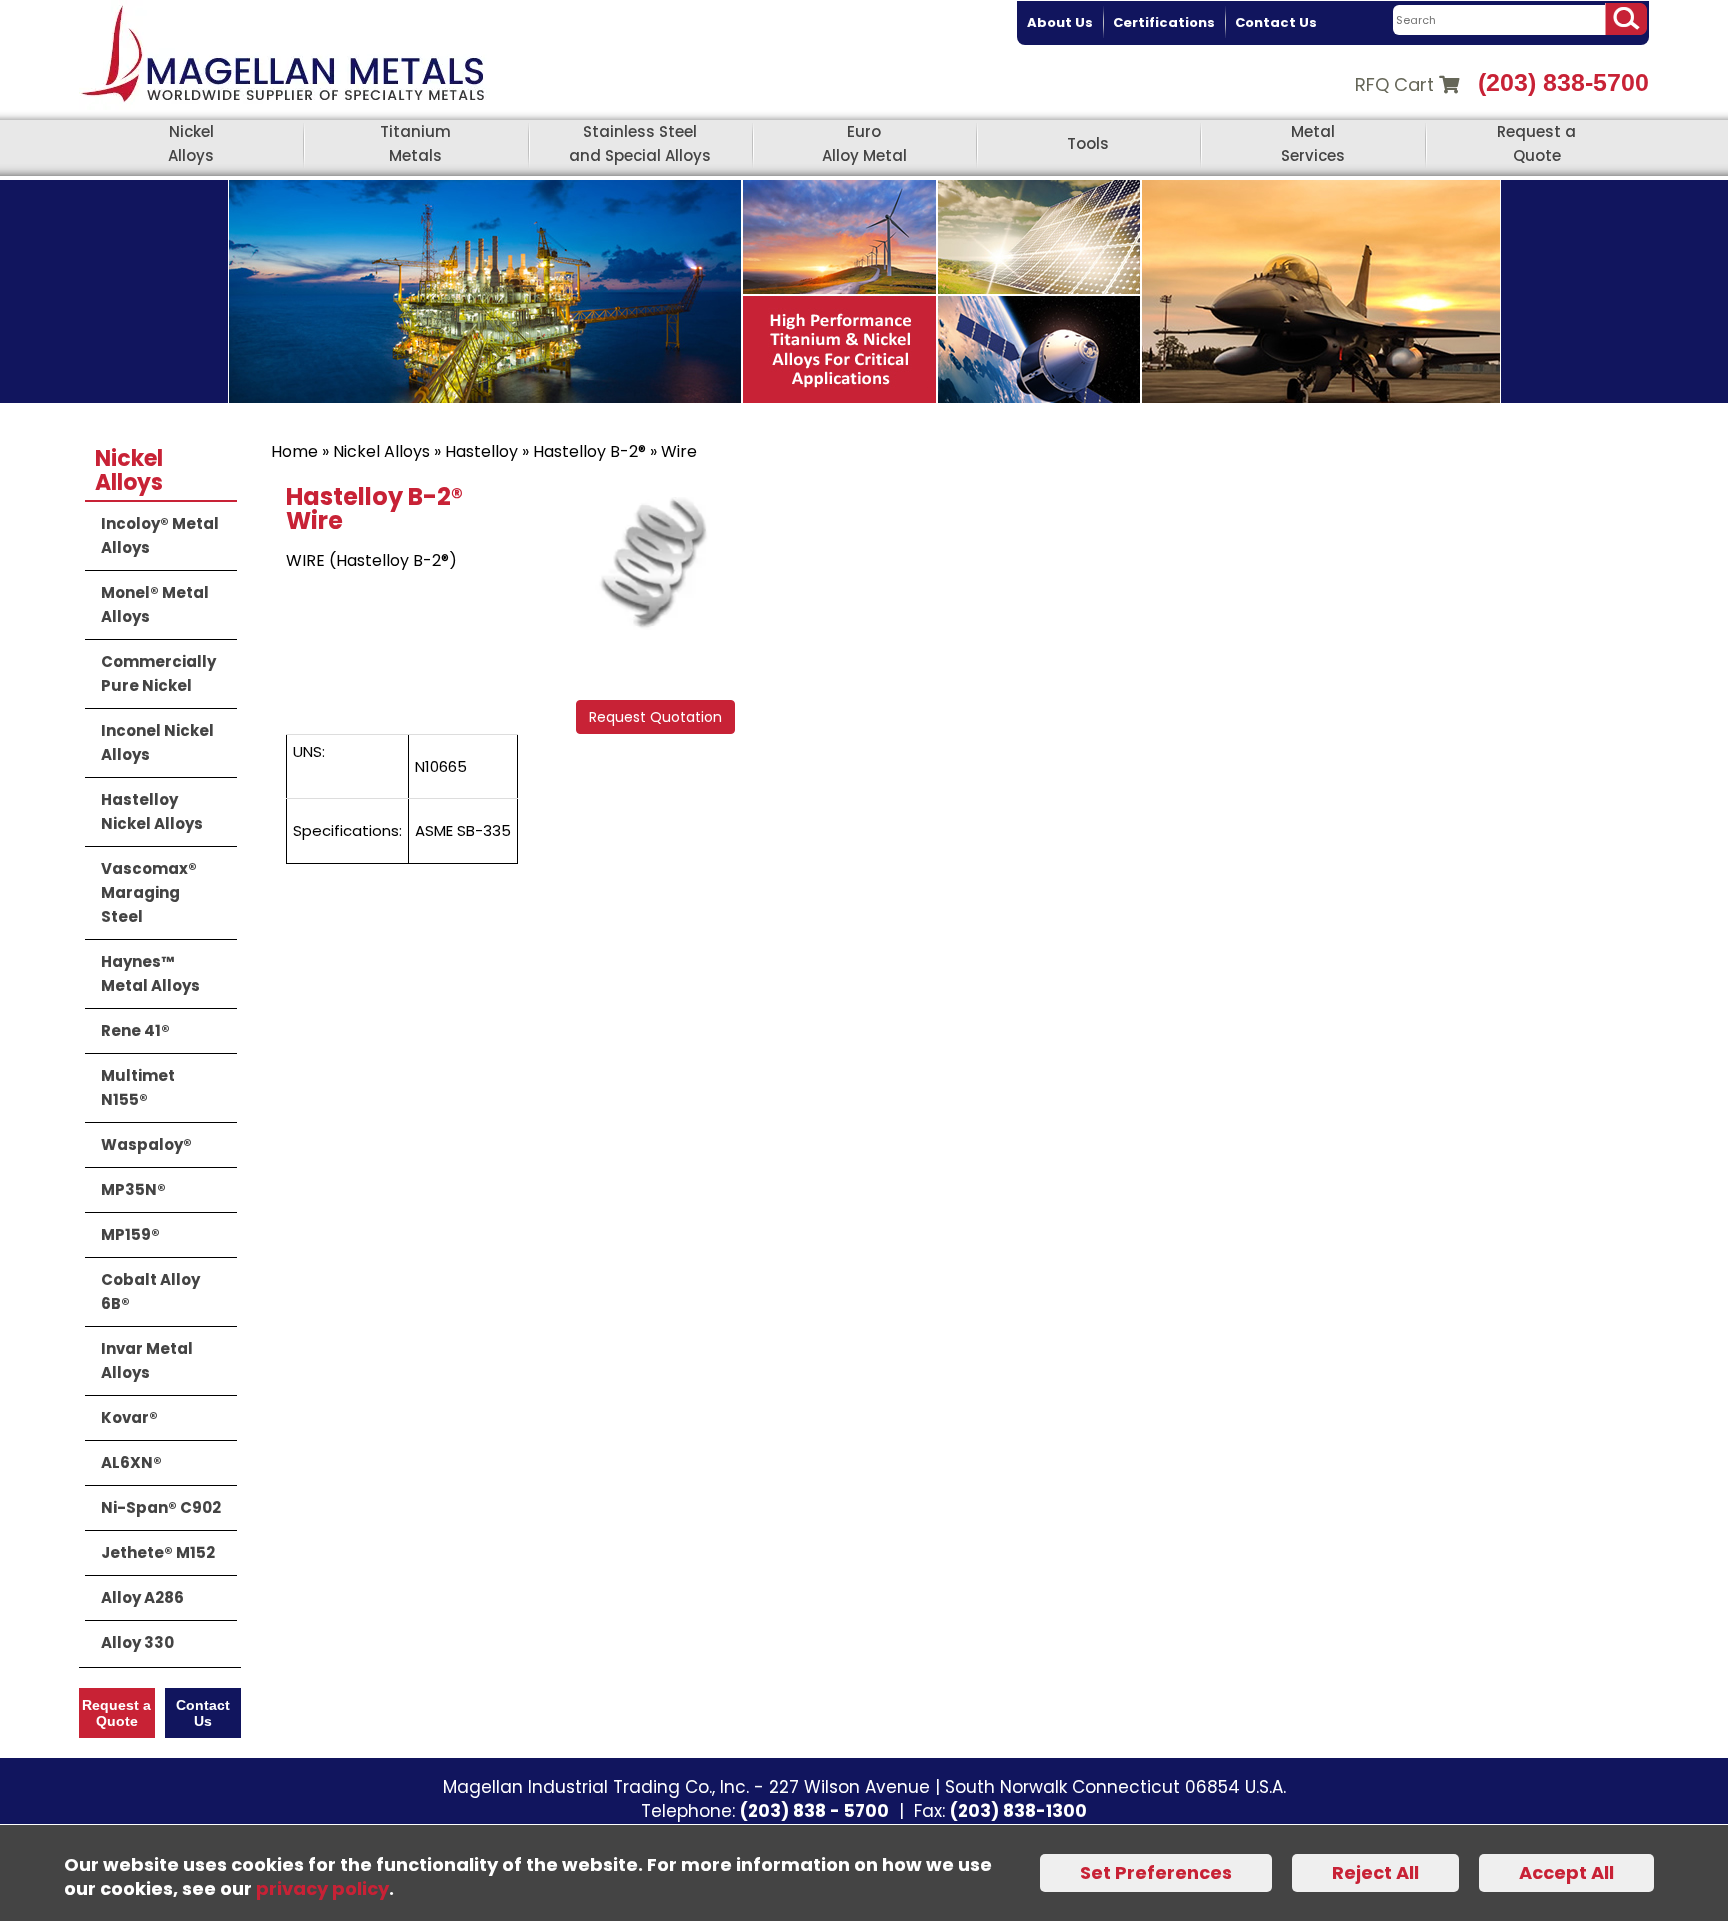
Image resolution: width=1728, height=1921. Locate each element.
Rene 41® (135, 1030)
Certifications (1164, 22)
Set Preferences (1156, 1872)
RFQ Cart (1397, 84)
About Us (1060, 22)
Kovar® (129, 1417)
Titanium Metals (415, 143)
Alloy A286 (142, 1597)
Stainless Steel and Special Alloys (640, 143)
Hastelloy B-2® (589, 451)
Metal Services (1313, 143)
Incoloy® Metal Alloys (160, 535)
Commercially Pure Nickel (158, 673)
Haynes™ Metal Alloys (150, 973)
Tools (1088, 143)
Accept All (1566, 1872)
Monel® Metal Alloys (155, 604)
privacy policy (322, 1888)
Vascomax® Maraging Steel (149, 892)
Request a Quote (1536, 143)
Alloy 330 (137, 1642)
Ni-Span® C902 (161, 1507)
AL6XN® (131, 1462)
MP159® (130, 1234)
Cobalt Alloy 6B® (150, 1291)
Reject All (1375, 1872)
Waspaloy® (146, 1144)
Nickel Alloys (191, 143)
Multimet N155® (138, 1087)
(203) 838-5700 (1563, 82)
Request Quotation (655, 717)
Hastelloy (481, 451)
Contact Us (1276, 22)
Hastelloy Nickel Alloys (152, 811)
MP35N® (133, 1189)
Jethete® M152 (158, 1552)
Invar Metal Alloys (147, 1360)
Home (294, 451)
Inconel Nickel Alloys (157, 742)
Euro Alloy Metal (864, 143)
